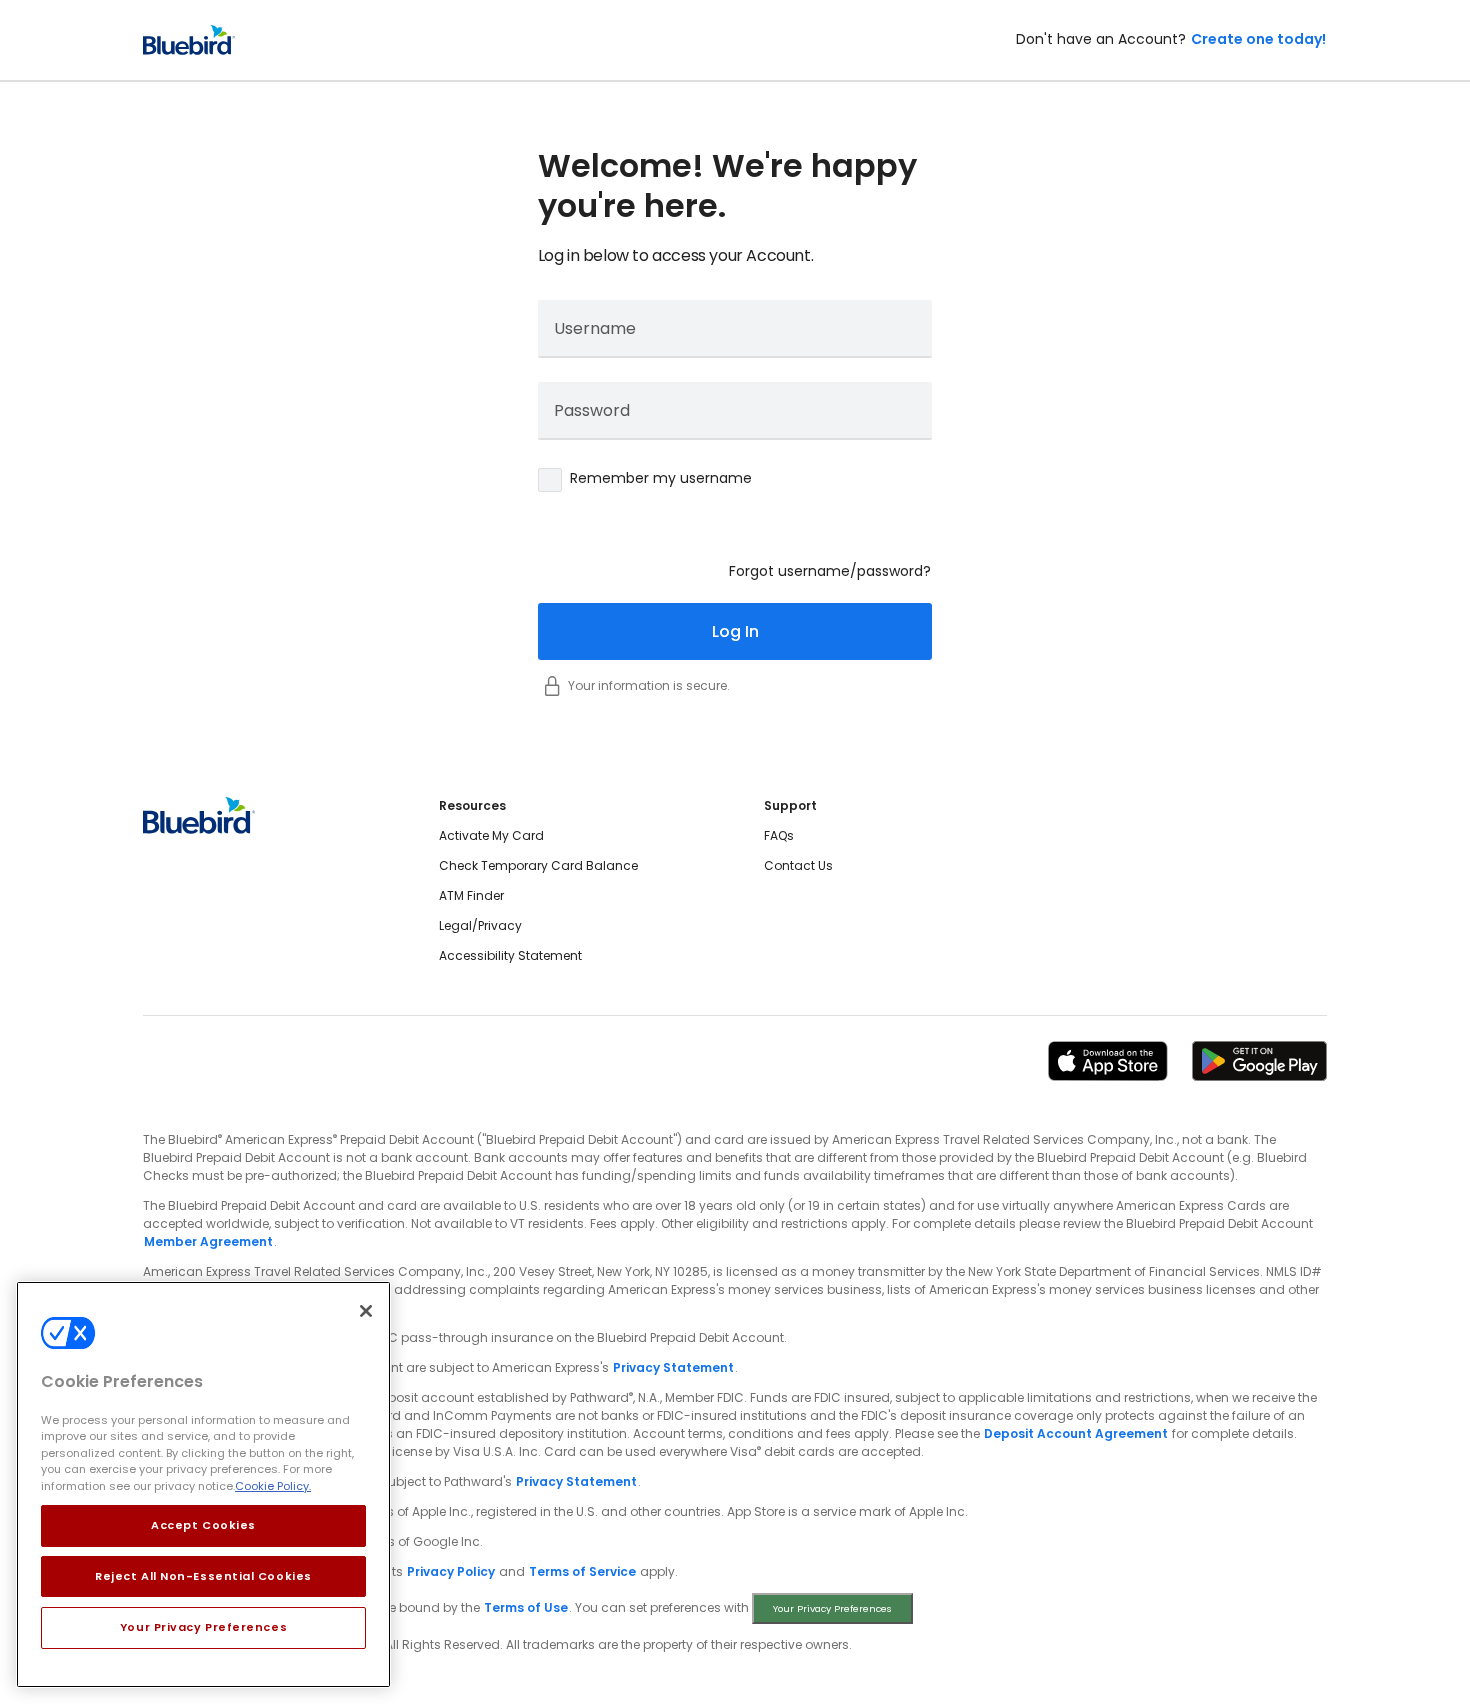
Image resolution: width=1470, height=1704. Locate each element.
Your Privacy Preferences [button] (832, 1608)
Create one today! (1258, 39)
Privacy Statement (673, 1367)
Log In (735, 631)
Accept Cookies (203, 1525)
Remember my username (661, 478)
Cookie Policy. (273, 1486)
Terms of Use (526, 1607)
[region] (203, 1484)
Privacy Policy (451, 1571)
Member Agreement (208, 1241)
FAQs (779, 835)
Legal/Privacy (480, 925)
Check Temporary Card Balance (538, 865)
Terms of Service (582, 1571)
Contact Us (798, 865)
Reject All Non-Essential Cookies (203, 1576)
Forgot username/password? (830, 571)
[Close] (366, 1311)
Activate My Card (491, 835)
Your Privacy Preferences (203, 1627)
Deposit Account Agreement (1076, 1433)
